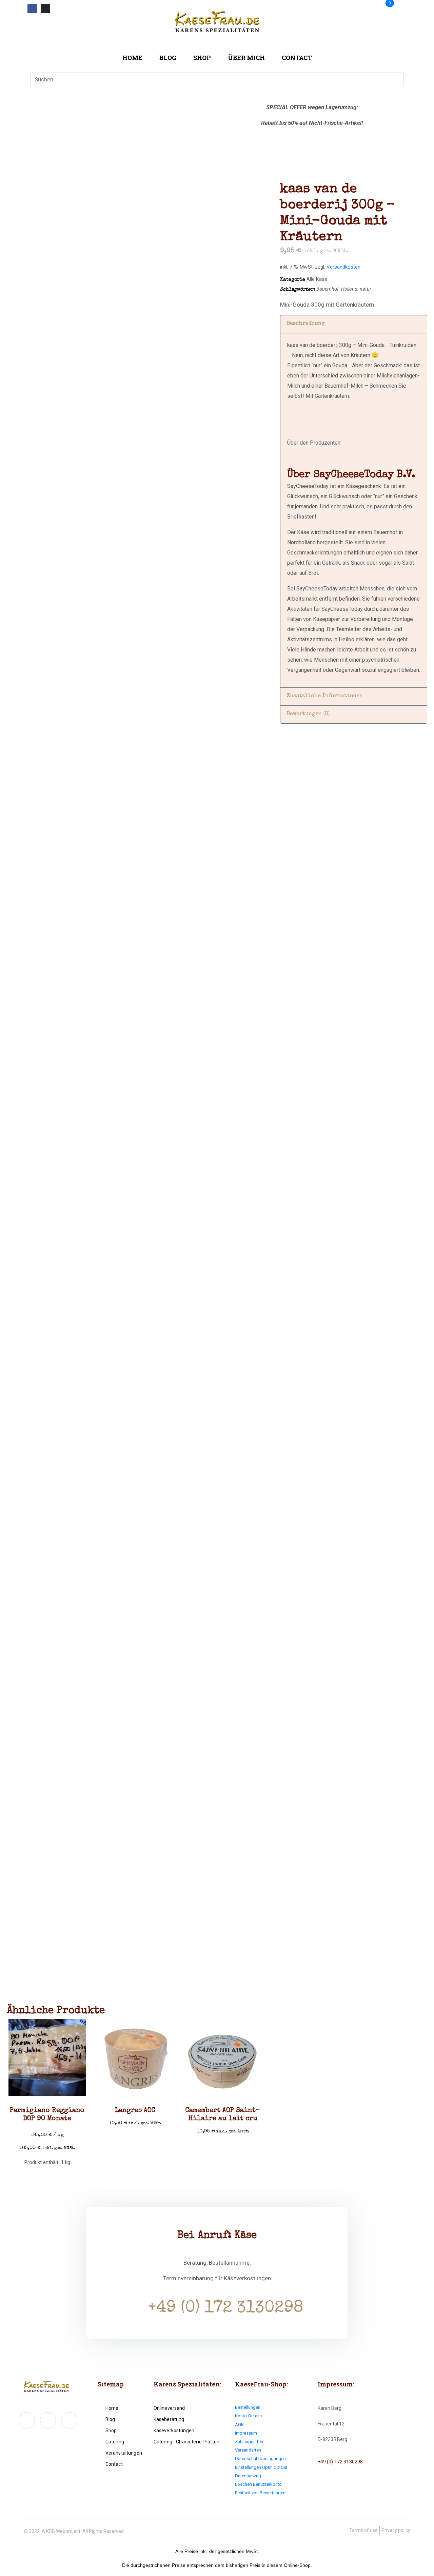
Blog (168, 58)
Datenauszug (248, 2476)
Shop (202, 58)
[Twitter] (48, 2420)
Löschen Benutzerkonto (258, 2484)
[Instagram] (45, 8)
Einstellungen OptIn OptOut (261, 2467)
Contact (297, 58)
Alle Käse (317, 279)
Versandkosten (343, 267)
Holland (349, 289)
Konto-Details (248, 2416)
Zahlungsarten (249, 2442)
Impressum (246, 2433)
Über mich (246, 58)
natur (366, 289)
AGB (239, 2425)
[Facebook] (32, 8)
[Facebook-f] (27, 2420)
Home (132, 58)
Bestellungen (248, 2407)
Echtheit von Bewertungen (260, 2493)
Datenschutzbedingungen (260, 2458)
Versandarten (248, 2450)
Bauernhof (328, 289)
